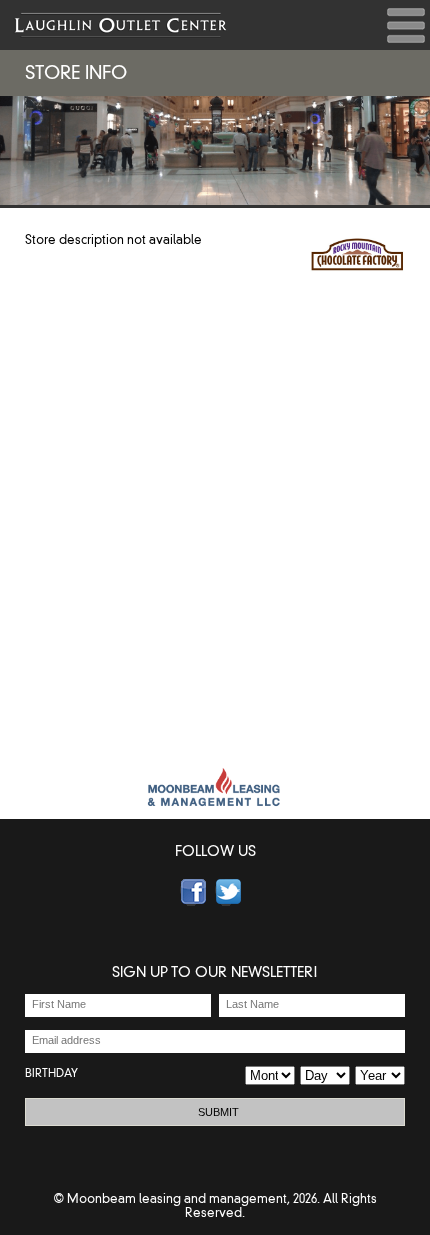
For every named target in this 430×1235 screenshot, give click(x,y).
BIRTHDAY (51, 1073)
